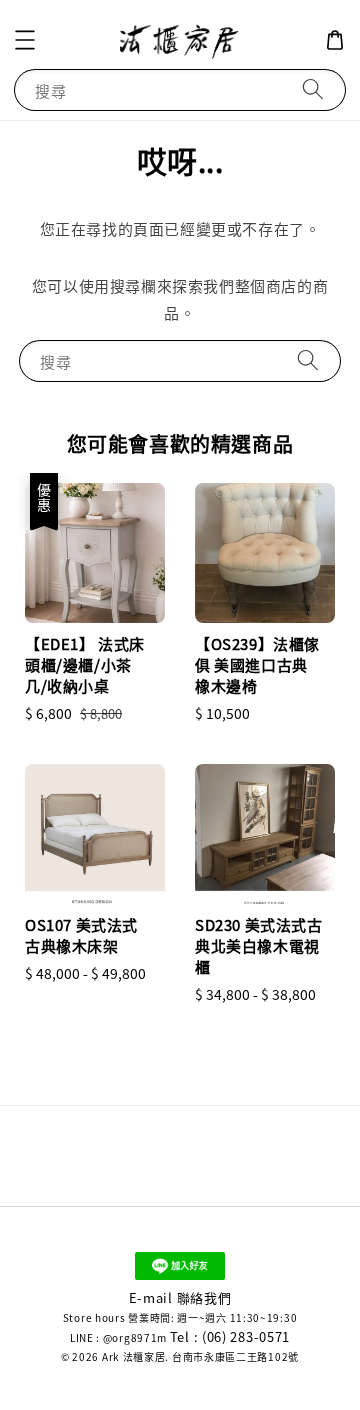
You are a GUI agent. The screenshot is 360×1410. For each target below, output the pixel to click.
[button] (25, 40)
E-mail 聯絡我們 (180, 1297)
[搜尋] (313, 89)
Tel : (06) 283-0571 (230, 1336)
